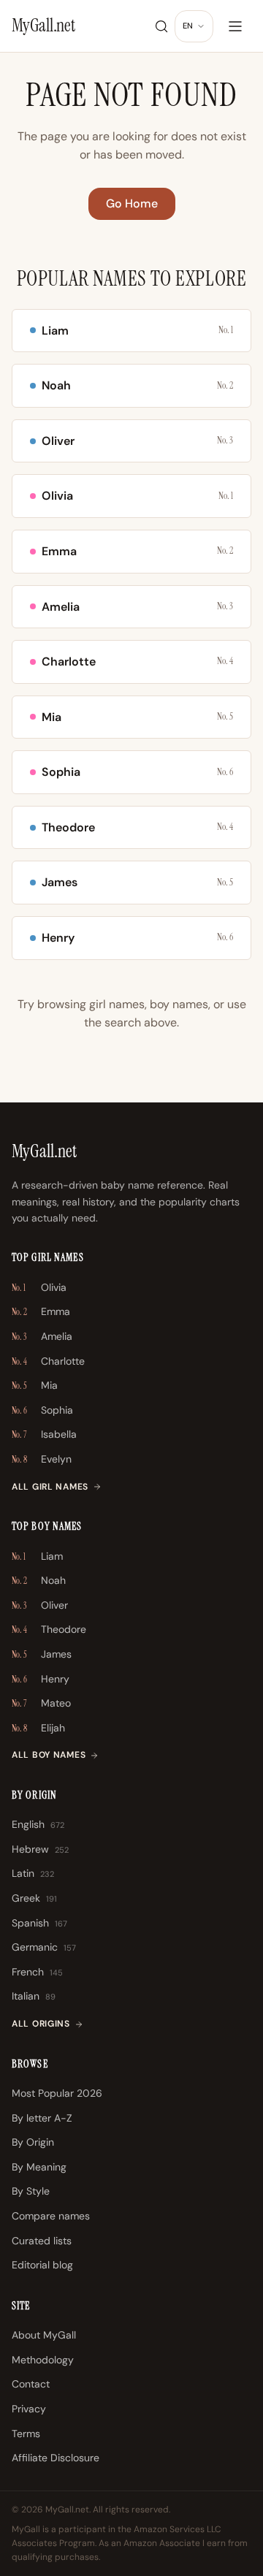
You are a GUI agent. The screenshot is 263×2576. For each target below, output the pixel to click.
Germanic (44, 1947)
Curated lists (42, 2241)
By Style (31, 2191)
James (42, 1654)
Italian (34, 1996)
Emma (41, 1311)
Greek (34, 1898)
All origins (41, 2024)
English (38, 1824)
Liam (37, 1556)
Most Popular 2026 (57, 2093)
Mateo (41, 1703)
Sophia (42, 1410)
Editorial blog (42, 2265)
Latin (33, 1873)
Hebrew (40, 1849)
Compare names (51, 2216)
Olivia (39, 1287)
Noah (39, 1580)
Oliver (40, 1605)
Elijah (38, 1728)
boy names (179, 1004)
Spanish (39, 1923)
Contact (31, 2384)
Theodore (49, 1629)
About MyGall (44, 2335)
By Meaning (39, 2167)
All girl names (50, 1487)
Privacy (29, 2409)
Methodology (43, 2360)
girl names (117, 1004)
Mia (35, 1385)
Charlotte (48, 1361)
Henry (41, 1679)
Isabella (44, 1434)
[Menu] (235, 26)
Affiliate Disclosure (56, 2458)
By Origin (33, 2142)
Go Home (132, 203)
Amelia (42, 1336)
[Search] (161, 26)
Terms (26, 2434)
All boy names (49, 1755)
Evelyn (42, 1459)
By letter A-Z (42, 2118)
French (37, 1972)
